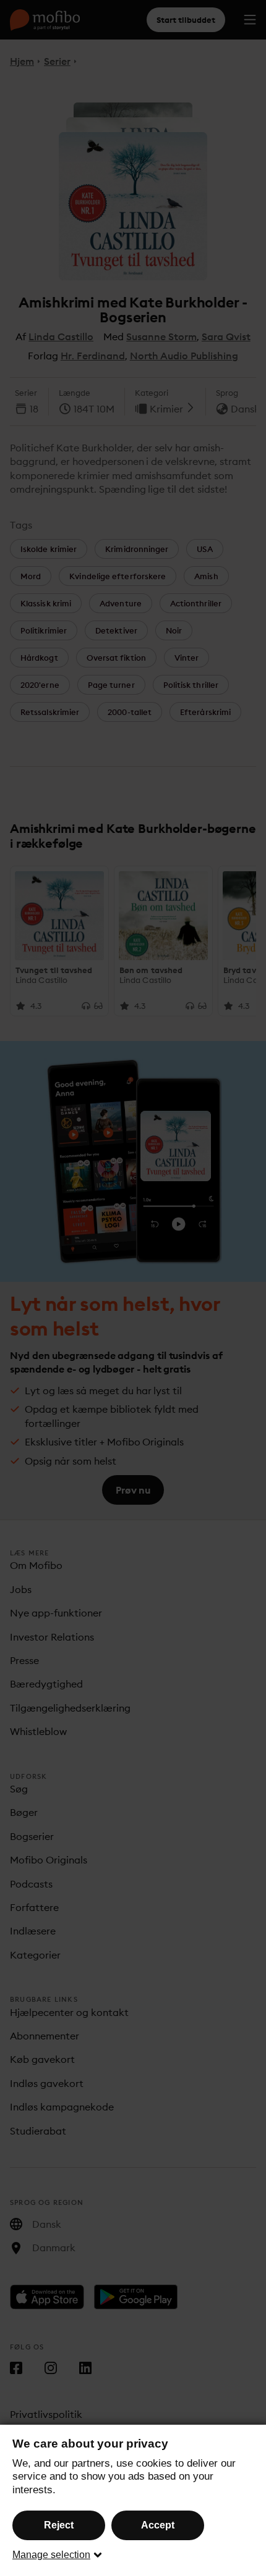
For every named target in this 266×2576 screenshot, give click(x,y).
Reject (59, 2525)
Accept (158, 2525)
